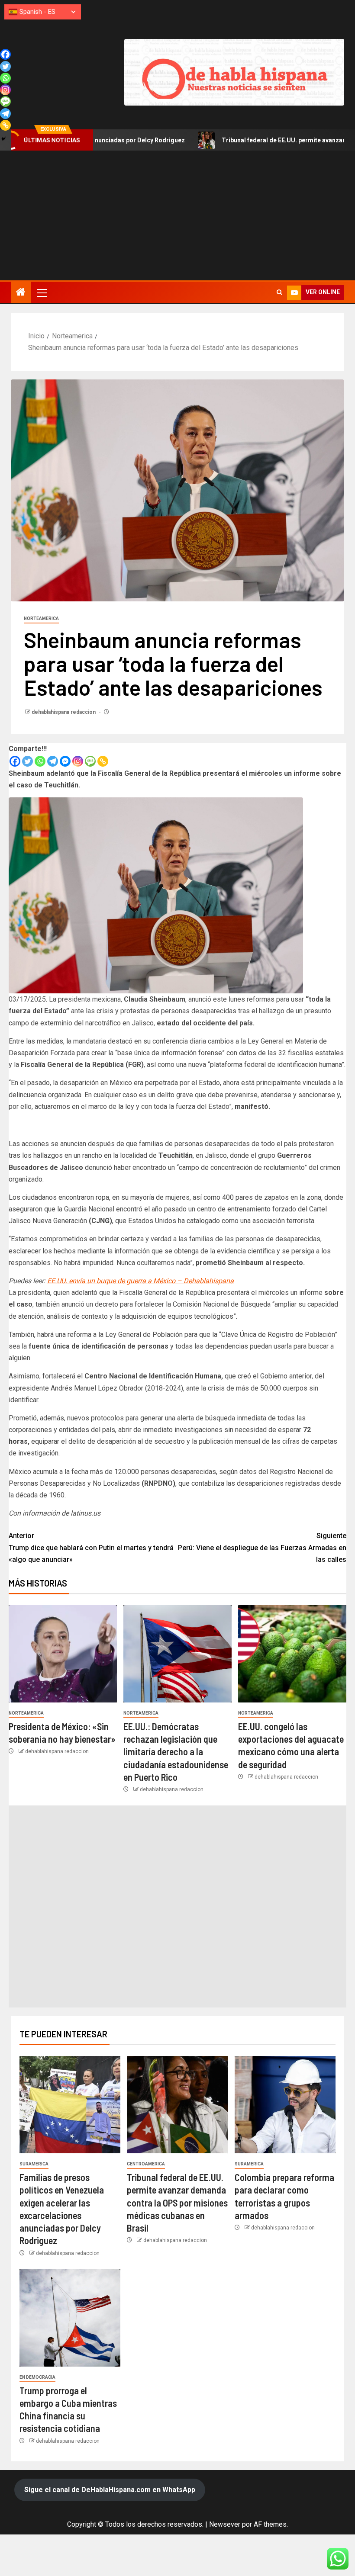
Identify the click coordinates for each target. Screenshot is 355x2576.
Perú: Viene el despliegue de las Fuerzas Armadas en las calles (262, 1547)
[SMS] (90, 761)
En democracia (37, 2377)
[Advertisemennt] (234, 72)
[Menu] (41, 292)
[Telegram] (53, 761)
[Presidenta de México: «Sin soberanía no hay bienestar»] (63, 1654)
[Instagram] (78, 761)
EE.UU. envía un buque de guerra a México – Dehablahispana (140, 1281)
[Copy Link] (103, 761)
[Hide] (3, 139)
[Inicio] (21, 293)
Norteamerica (41, 618)
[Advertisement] (177, 215)
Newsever (225, 2524)
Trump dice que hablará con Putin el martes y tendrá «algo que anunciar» (91, 1547)
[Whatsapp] (40, 761)
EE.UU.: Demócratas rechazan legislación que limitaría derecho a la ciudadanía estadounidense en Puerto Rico (176, 1752)
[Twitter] (27, 761)
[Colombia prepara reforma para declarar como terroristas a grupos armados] (285, 2105)
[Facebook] (15, 761)
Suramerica (34, 2164)
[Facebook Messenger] (65, 761)
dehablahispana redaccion (64, 712)
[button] (41, 292)
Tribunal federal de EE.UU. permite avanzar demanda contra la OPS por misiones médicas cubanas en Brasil (177, 2202)
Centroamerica (146, 2164)
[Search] (279, 292)
